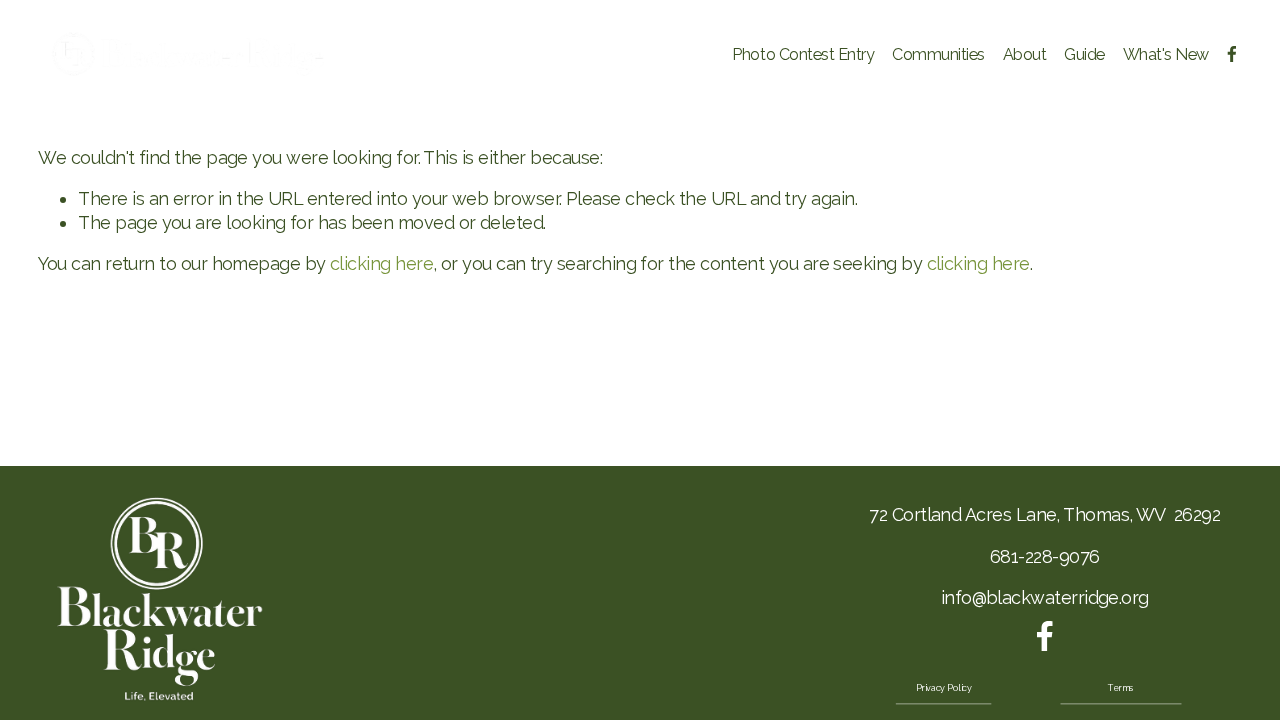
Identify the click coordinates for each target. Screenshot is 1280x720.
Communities (938, 54)
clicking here (381, 263)
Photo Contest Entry (803, 54)
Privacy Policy (943, 688)
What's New (1166, 54)
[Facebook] (1232, 54)
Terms (1120, 688)
